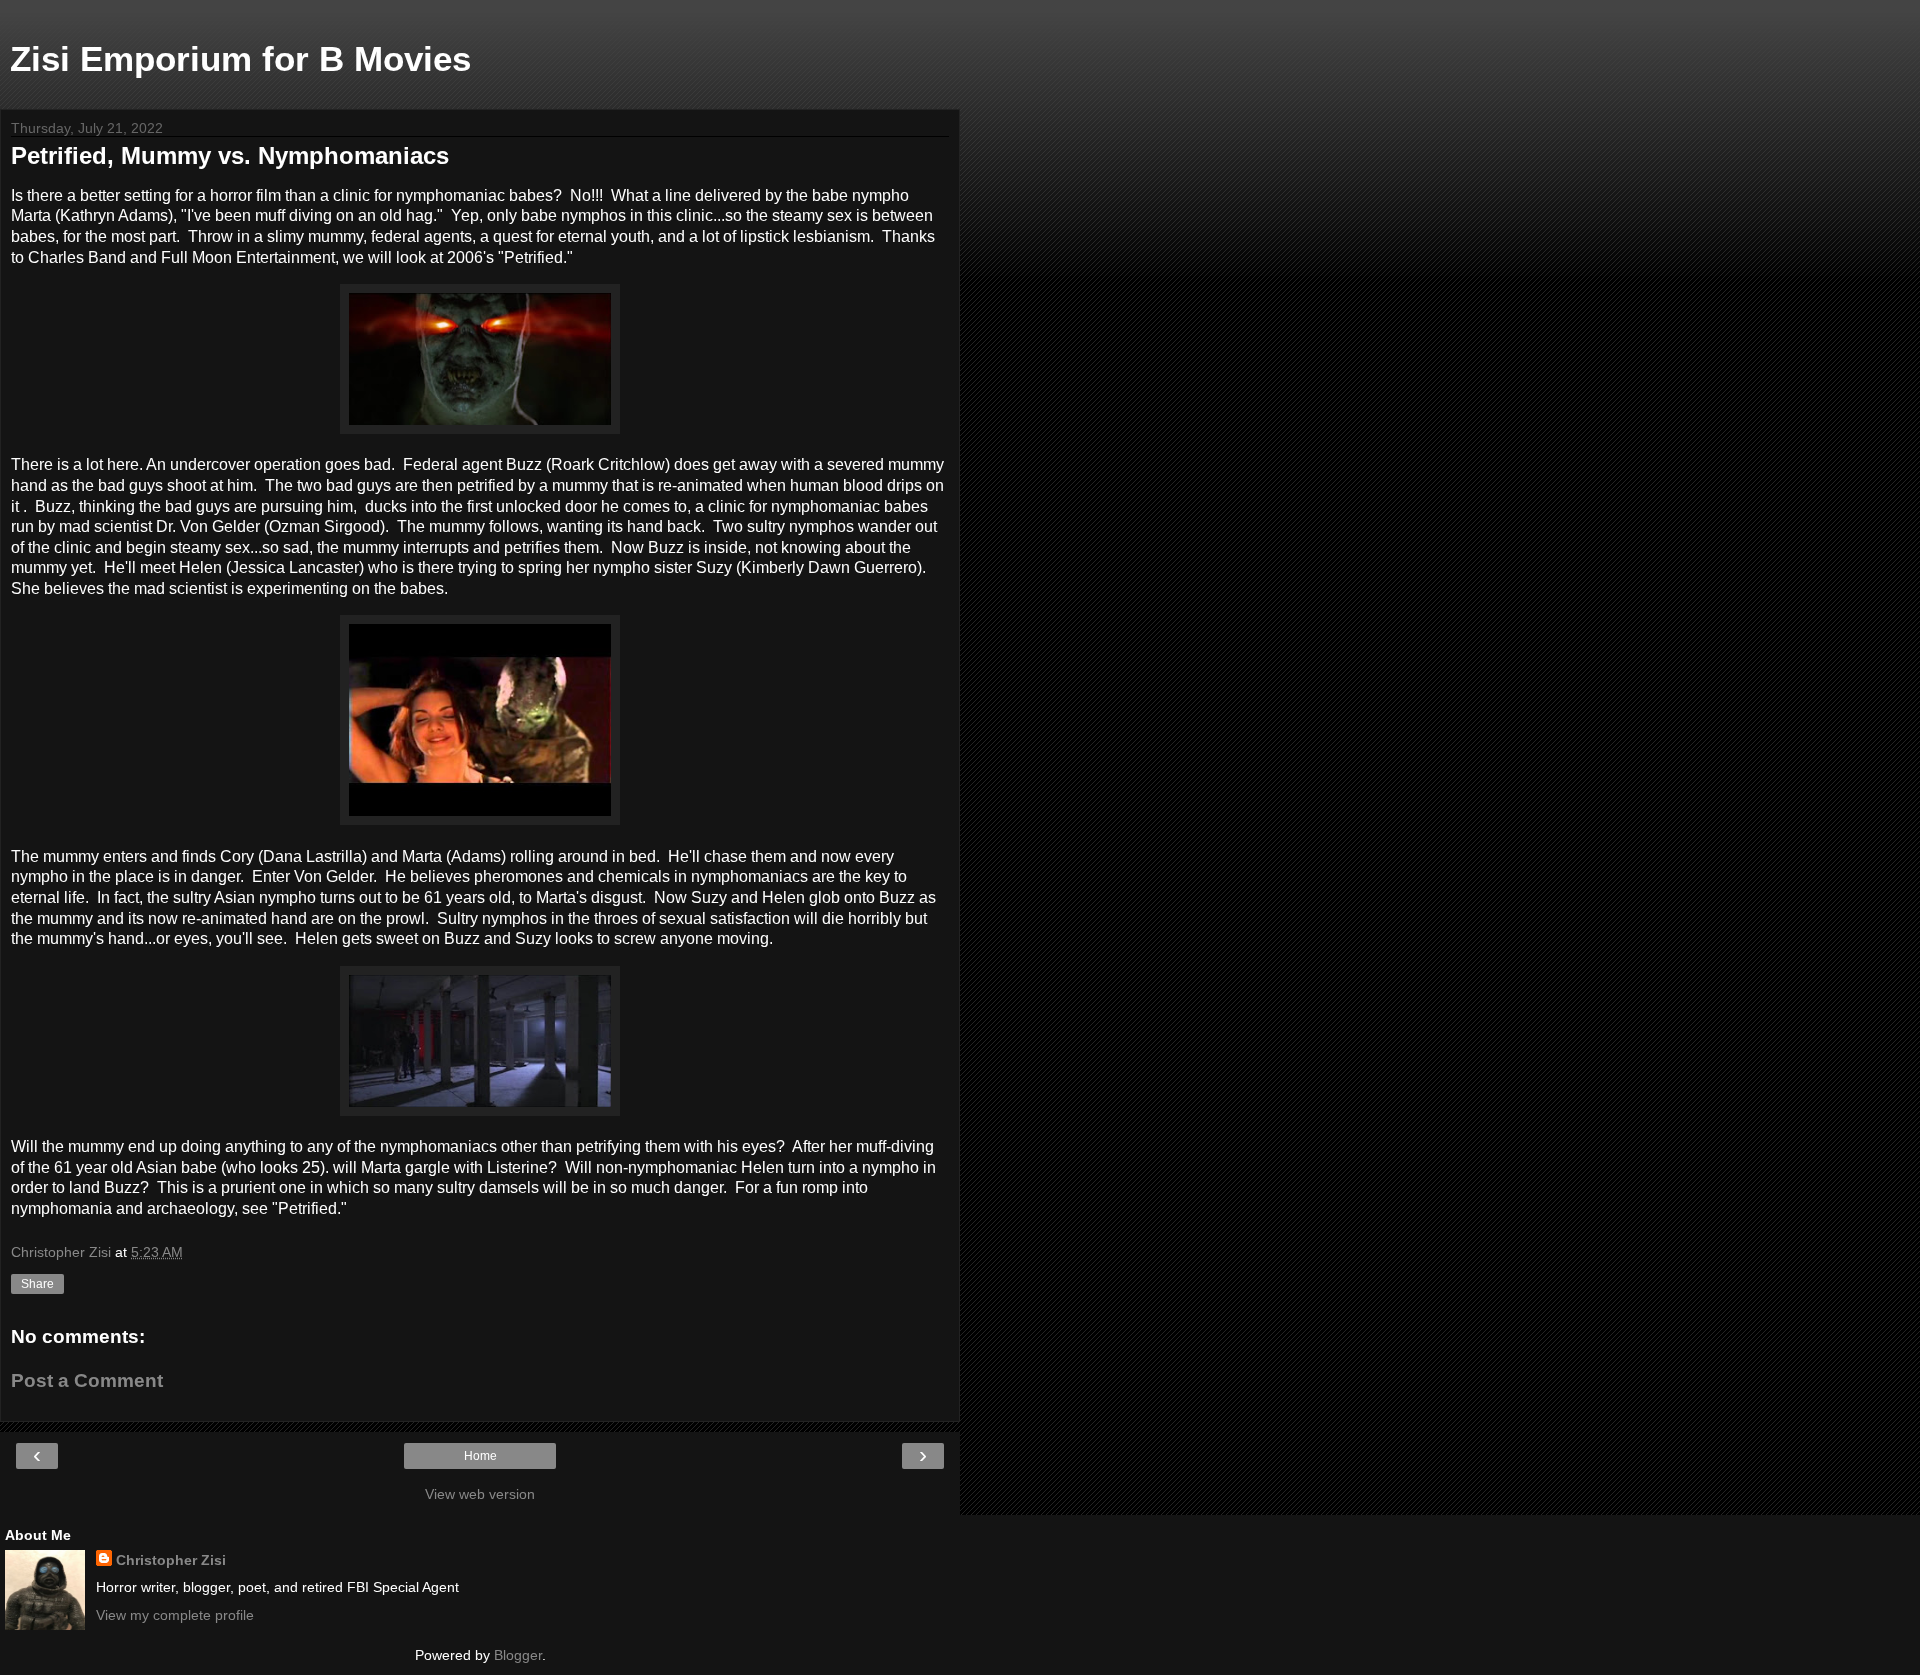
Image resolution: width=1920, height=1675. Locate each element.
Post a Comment (87, 1380)
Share (37, 1284)
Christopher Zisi (171, 1560)
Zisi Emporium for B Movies (240, 59)
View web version (480, 1494)
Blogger (518, 1655)
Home (480, 1456)
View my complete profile (175, 1615)
